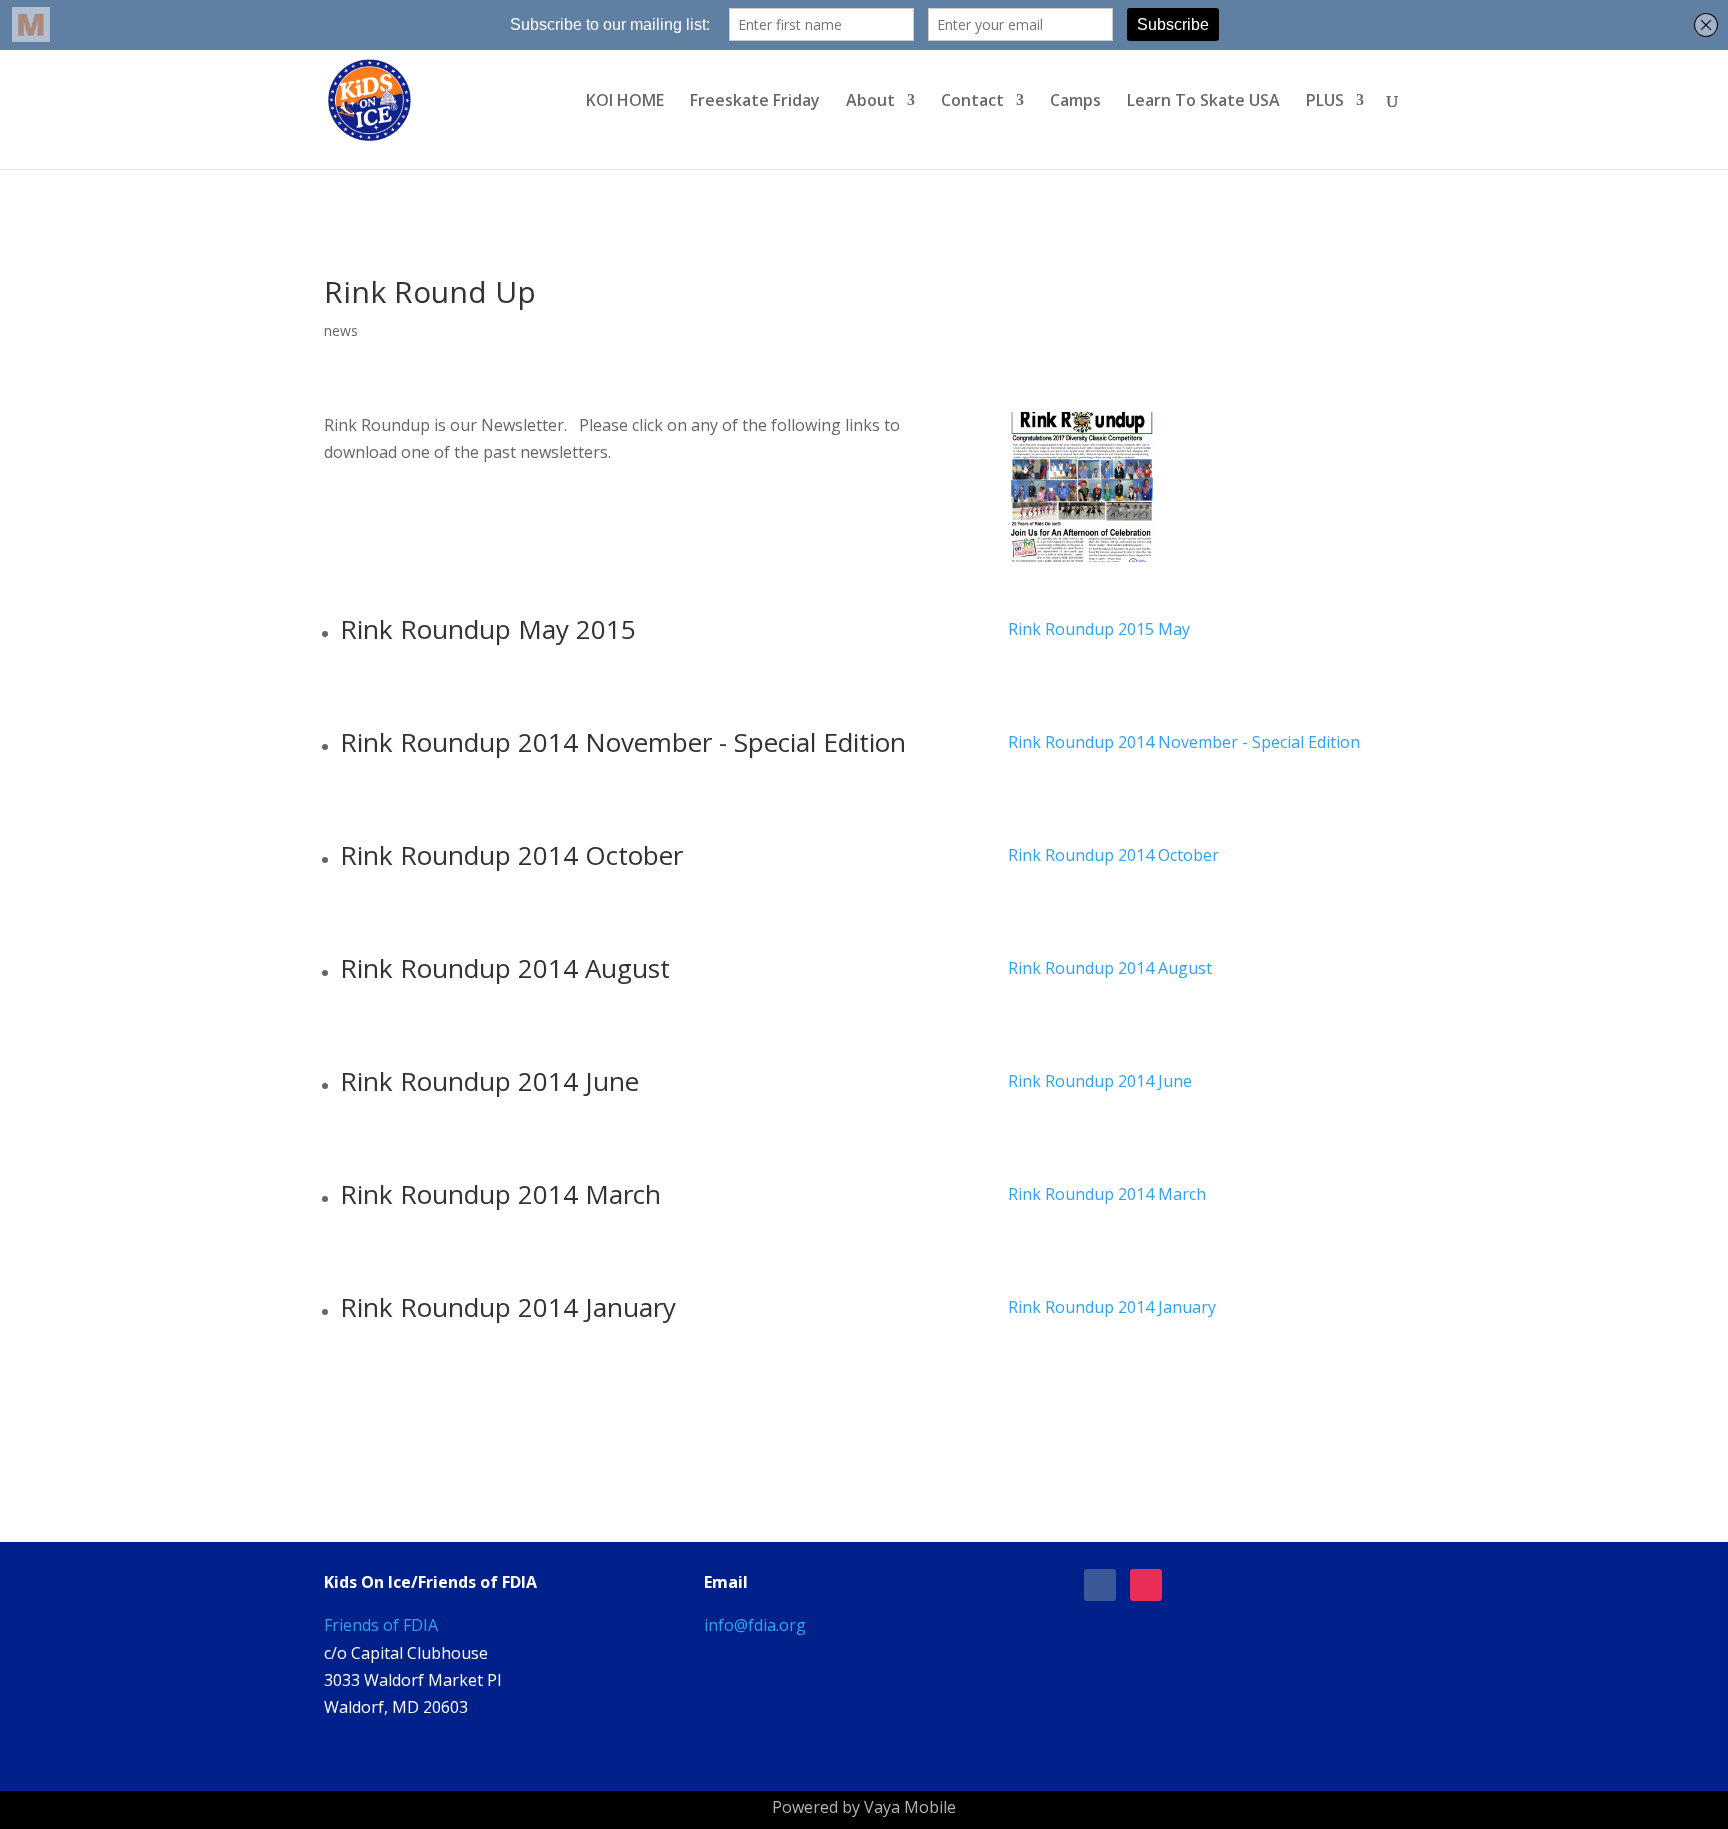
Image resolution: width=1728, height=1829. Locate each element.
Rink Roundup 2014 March (1107, 1194)
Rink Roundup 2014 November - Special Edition (1184, 742)
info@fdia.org (755, 1625)
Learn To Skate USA (1203, 102)
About (870, 102)
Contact (972, 102)
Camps (1075, 102)
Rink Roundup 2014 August (1110, 968)
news (341, 330)
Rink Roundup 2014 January (1112, 1307)
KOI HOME (625, 102)
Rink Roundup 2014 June (1100, 1081)
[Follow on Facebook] (1100, 1585)
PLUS (1325, 102)
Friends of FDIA (381, 1625)
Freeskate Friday (755, 102)
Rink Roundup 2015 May (1099, 629)
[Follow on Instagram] (1146, 1585)
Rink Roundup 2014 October (1113, 855)
